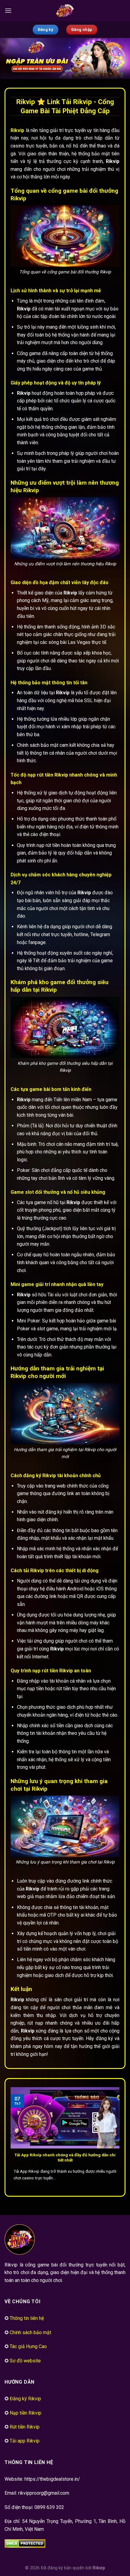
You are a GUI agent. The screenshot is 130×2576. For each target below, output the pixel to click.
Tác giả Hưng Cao (28, 2346)
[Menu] (8, 10)
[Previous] (11, 2136)
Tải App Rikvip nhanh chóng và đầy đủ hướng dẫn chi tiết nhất (65, 2158)
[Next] (119, 2136)
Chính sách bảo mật (30, 2332)
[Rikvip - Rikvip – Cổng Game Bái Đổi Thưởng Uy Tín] (65, 11)
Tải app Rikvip (25, 2441)
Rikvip (99, 2568)
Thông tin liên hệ (27, 2318)
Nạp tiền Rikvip (26, 2413)
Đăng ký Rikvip (25, 2399)
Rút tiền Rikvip (25, 2427)
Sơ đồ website (25, 2361)
